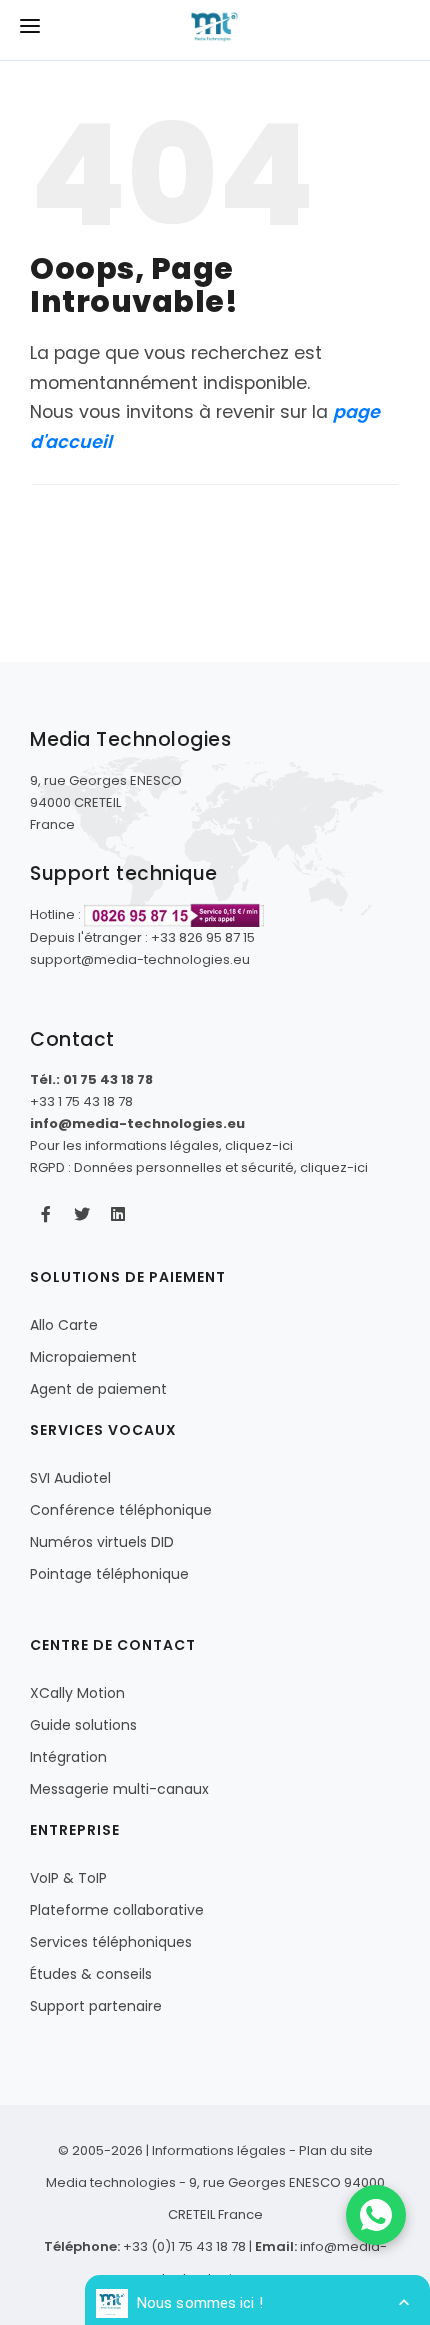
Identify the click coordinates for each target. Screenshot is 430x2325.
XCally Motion (77, 1693)
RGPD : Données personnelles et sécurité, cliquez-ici (199, 1167)
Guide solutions (83, 1725)
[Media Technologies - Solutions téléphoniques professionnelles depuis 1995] (214, 30)
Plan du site (336, 2150)
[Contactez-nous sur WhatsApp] (376, 2215)
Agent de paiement (98, 1389)
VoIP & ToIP (68, 1878)
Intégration (68, 1757)
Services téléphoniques (111, 1942)
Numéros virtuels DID (102, 1542)
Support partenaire (96, 2006)
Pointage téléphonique (109, 1574)
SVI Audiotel (70, 1478)
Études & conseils (91, 1974)
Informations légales (219, 2150)
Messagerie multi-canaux (119, 1789)
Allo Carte (64, 1325)
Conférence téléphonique (121, 1510)
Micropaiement (83, 1357)
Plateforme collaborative (117, 1910)
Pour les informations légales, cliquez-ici (161, 1145)
